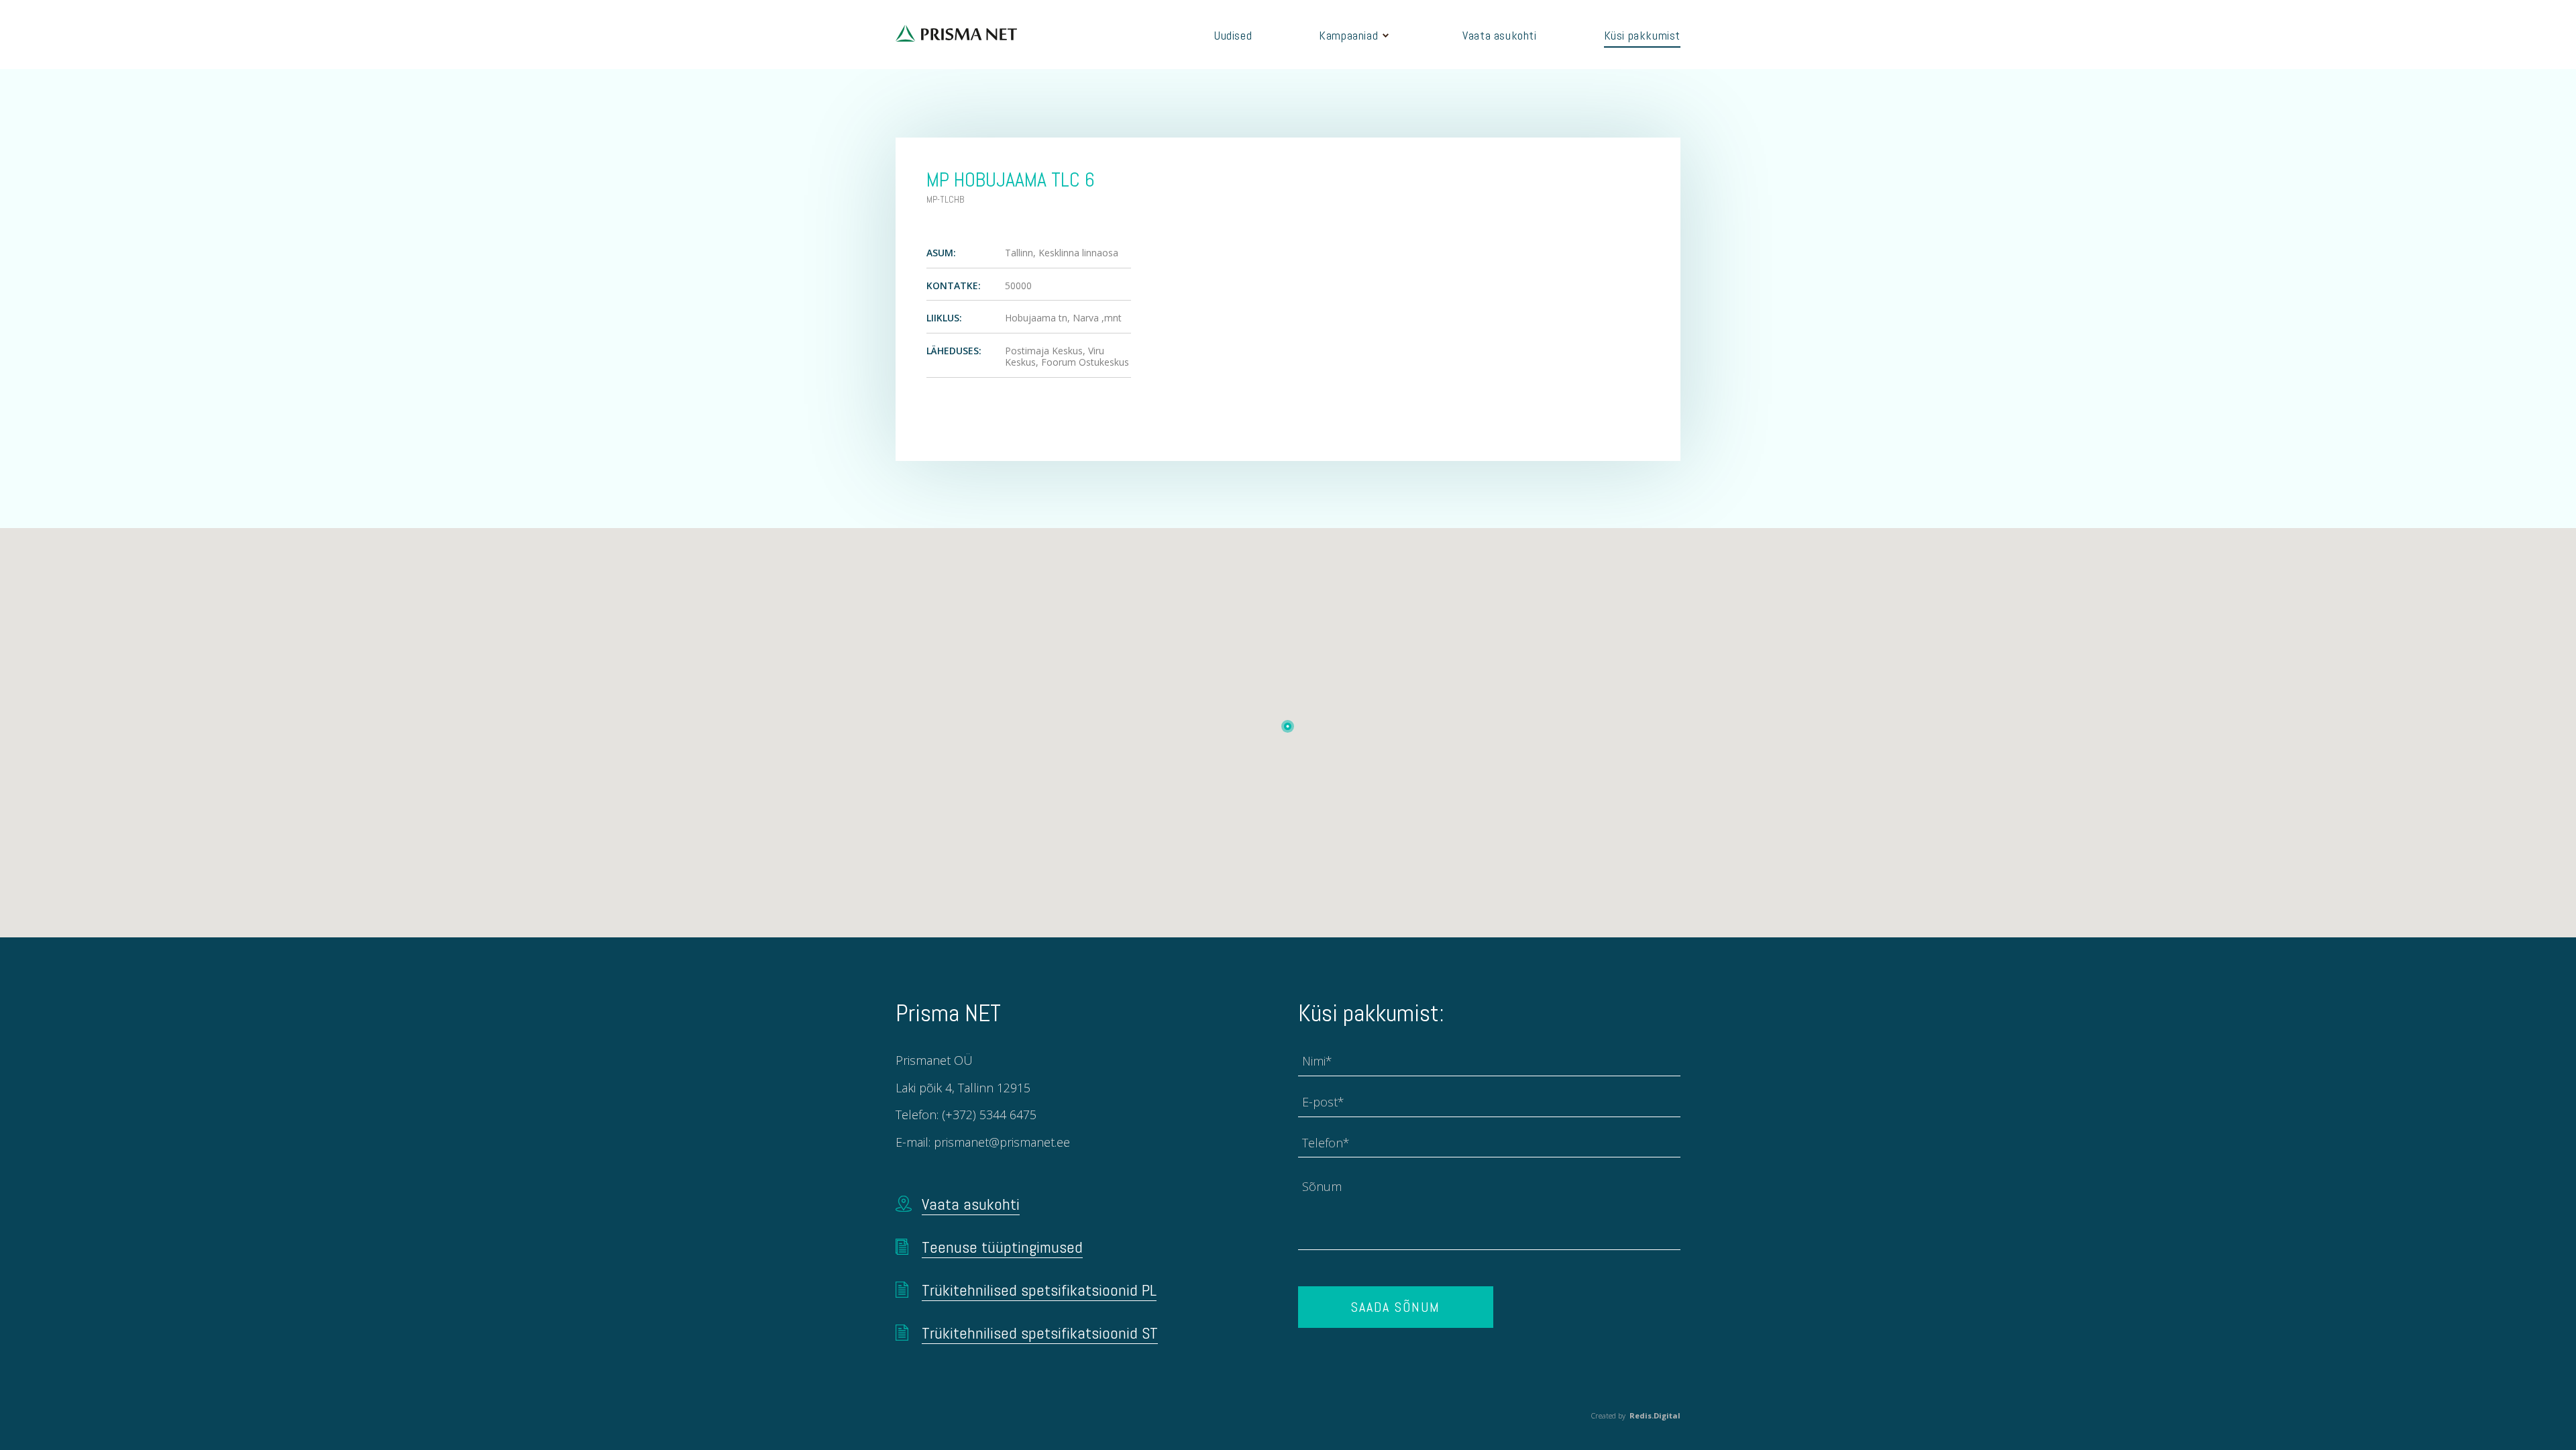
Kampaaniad (1348, 35)
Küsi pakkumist (1642, 35)
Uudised (1233, 35)
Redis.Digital (1655, 1415)
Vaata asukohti (1499, 35)
